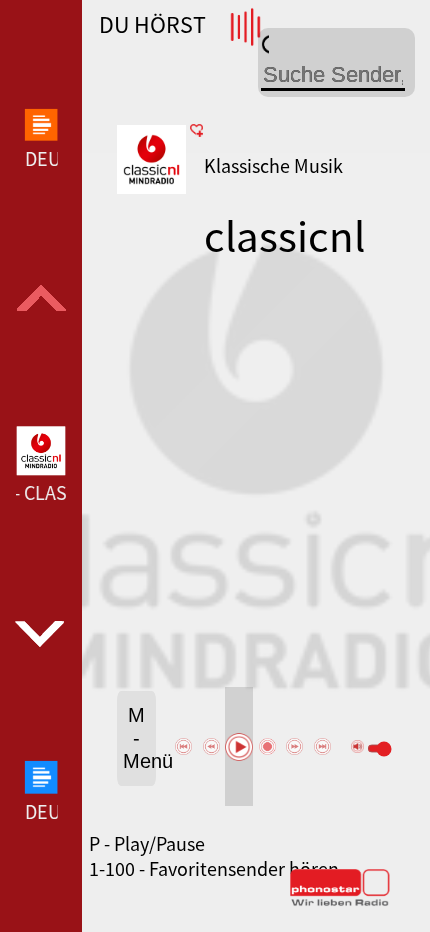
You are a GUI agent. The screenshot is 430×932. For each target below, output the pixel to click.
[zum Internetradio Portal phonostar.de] (340, 902)
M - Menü (139, 738)
